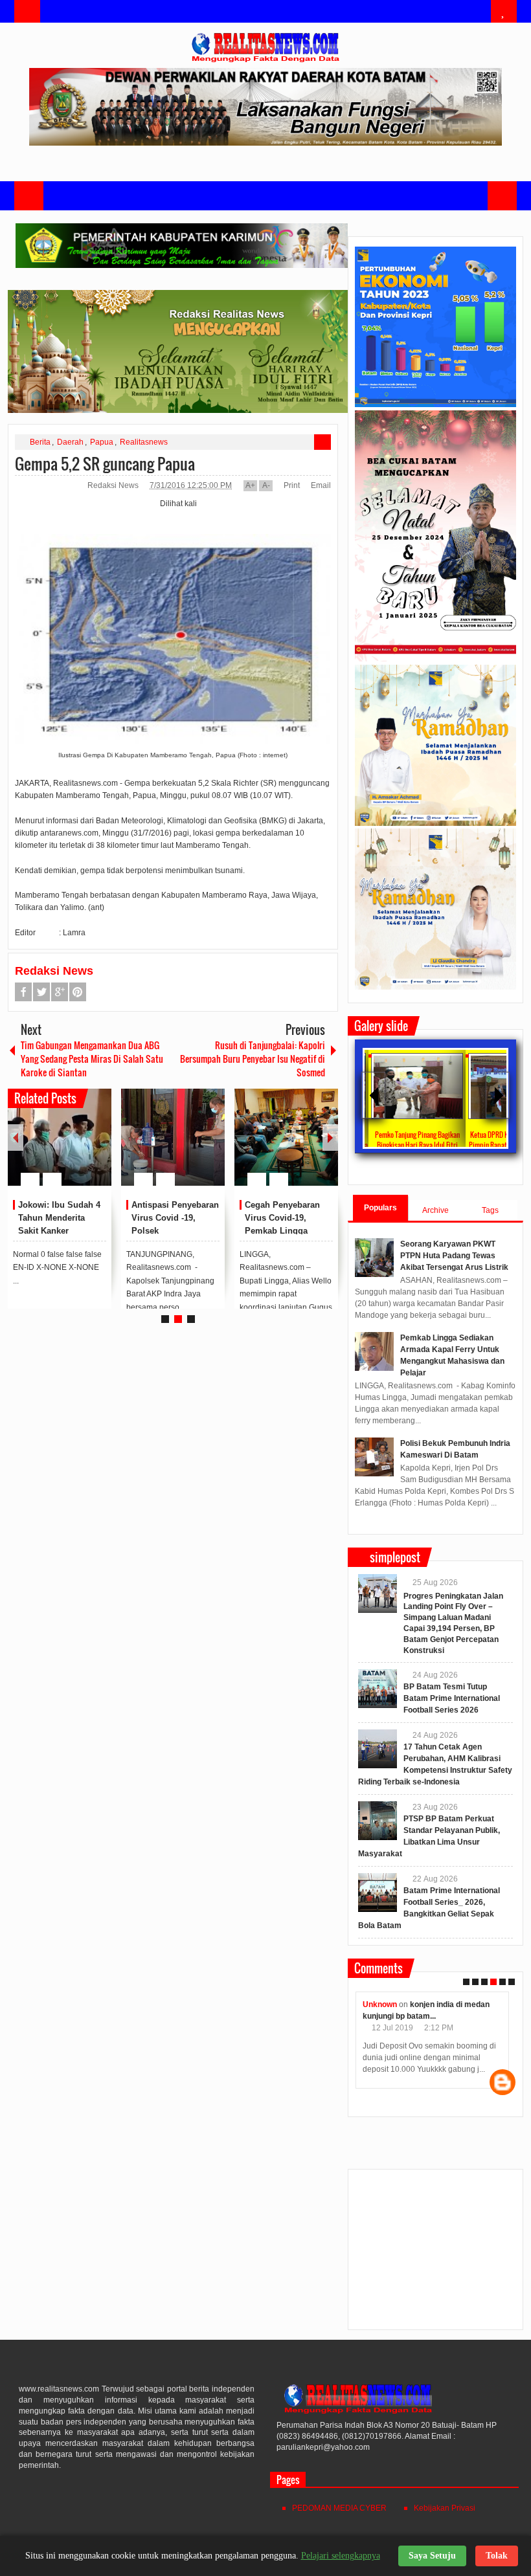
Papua (102, 442)
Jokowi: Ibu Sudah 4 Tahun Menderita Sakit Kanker (59, 1218)
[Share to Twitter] (80, 1148)
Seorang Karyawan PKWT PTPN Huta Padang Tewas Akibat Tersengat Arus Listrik (454, 1256)
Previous (16, 1138)
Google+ (60, 992)
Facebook (23, 992)
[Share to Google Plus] (96, 1148)
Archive (435, 1210)
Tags (490, 1210)
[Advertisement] (435, 2255)
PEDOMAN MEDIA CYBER (339, 2508)
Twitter (41, 992)
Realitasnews (144, 442)
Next (330, 1138)
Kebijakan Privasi (445, 2508)
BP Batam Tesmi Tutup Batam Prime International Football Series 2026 (452, 1698)
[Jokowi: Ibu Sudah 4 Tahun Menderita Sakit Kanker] (60, 1137)
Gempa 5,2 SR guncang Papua (105, 463)
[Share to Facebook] (63, 1148)
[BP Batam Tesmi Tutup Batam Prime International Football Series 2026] (378, 1689)
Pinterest (78, 992)
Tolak (497, 2556)
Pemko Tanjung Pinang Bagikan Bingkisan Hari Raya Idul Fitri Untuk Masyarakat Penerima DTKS (413, 1145)
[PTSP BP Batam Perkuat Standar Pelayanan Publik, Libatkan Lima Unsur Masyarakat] (378, 1821)
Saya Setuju (432, 2556)
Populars (380, 1208)
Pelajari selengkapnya (341, 2556)
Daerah (70, 442)
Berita (40, 442)
